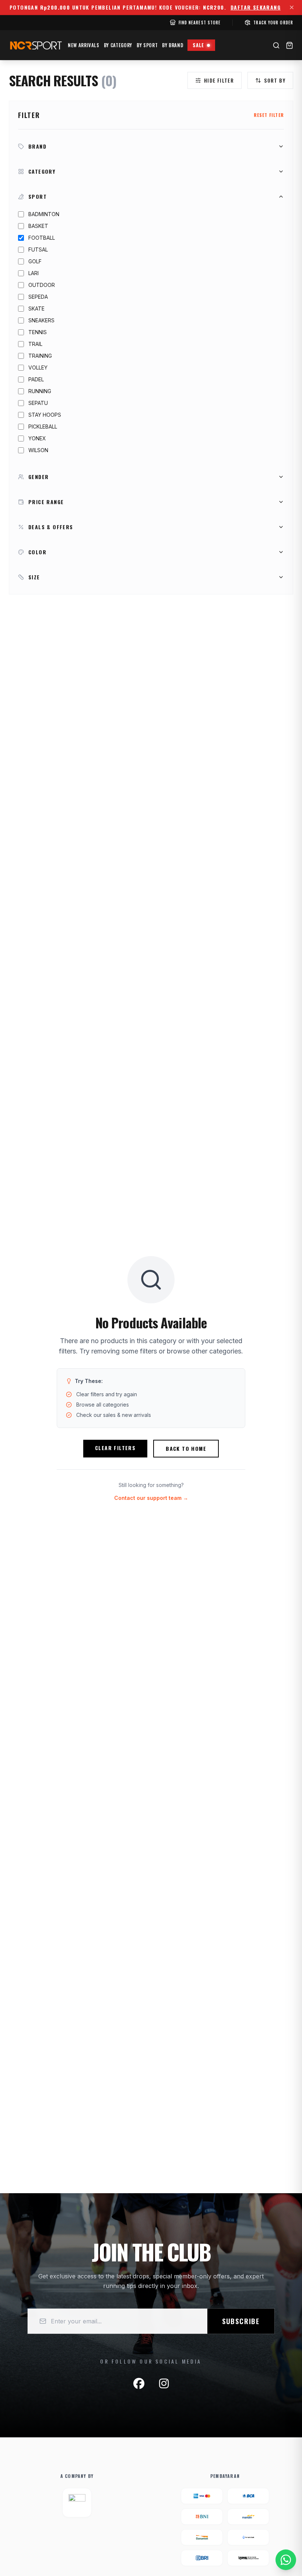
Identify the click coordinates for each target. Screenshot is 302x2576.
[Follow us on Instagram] (164, 2383)
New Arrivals (84, 45)
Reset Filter (269, 115)
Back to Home (186, 1448)
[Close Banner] (292, 7)
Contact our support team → (151, 1498)
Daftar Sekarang (256, 7)
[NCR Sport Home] (35, 45)
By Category (118, 45)
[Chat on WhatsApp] (286, 2560)
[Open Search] (276, 45)
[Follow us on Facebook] (139, 2383)
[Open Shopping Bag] (289, 45)
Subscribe (241, 2321)
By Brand (173, 45)
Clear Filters (115, 1448)
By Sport (147, 45)
